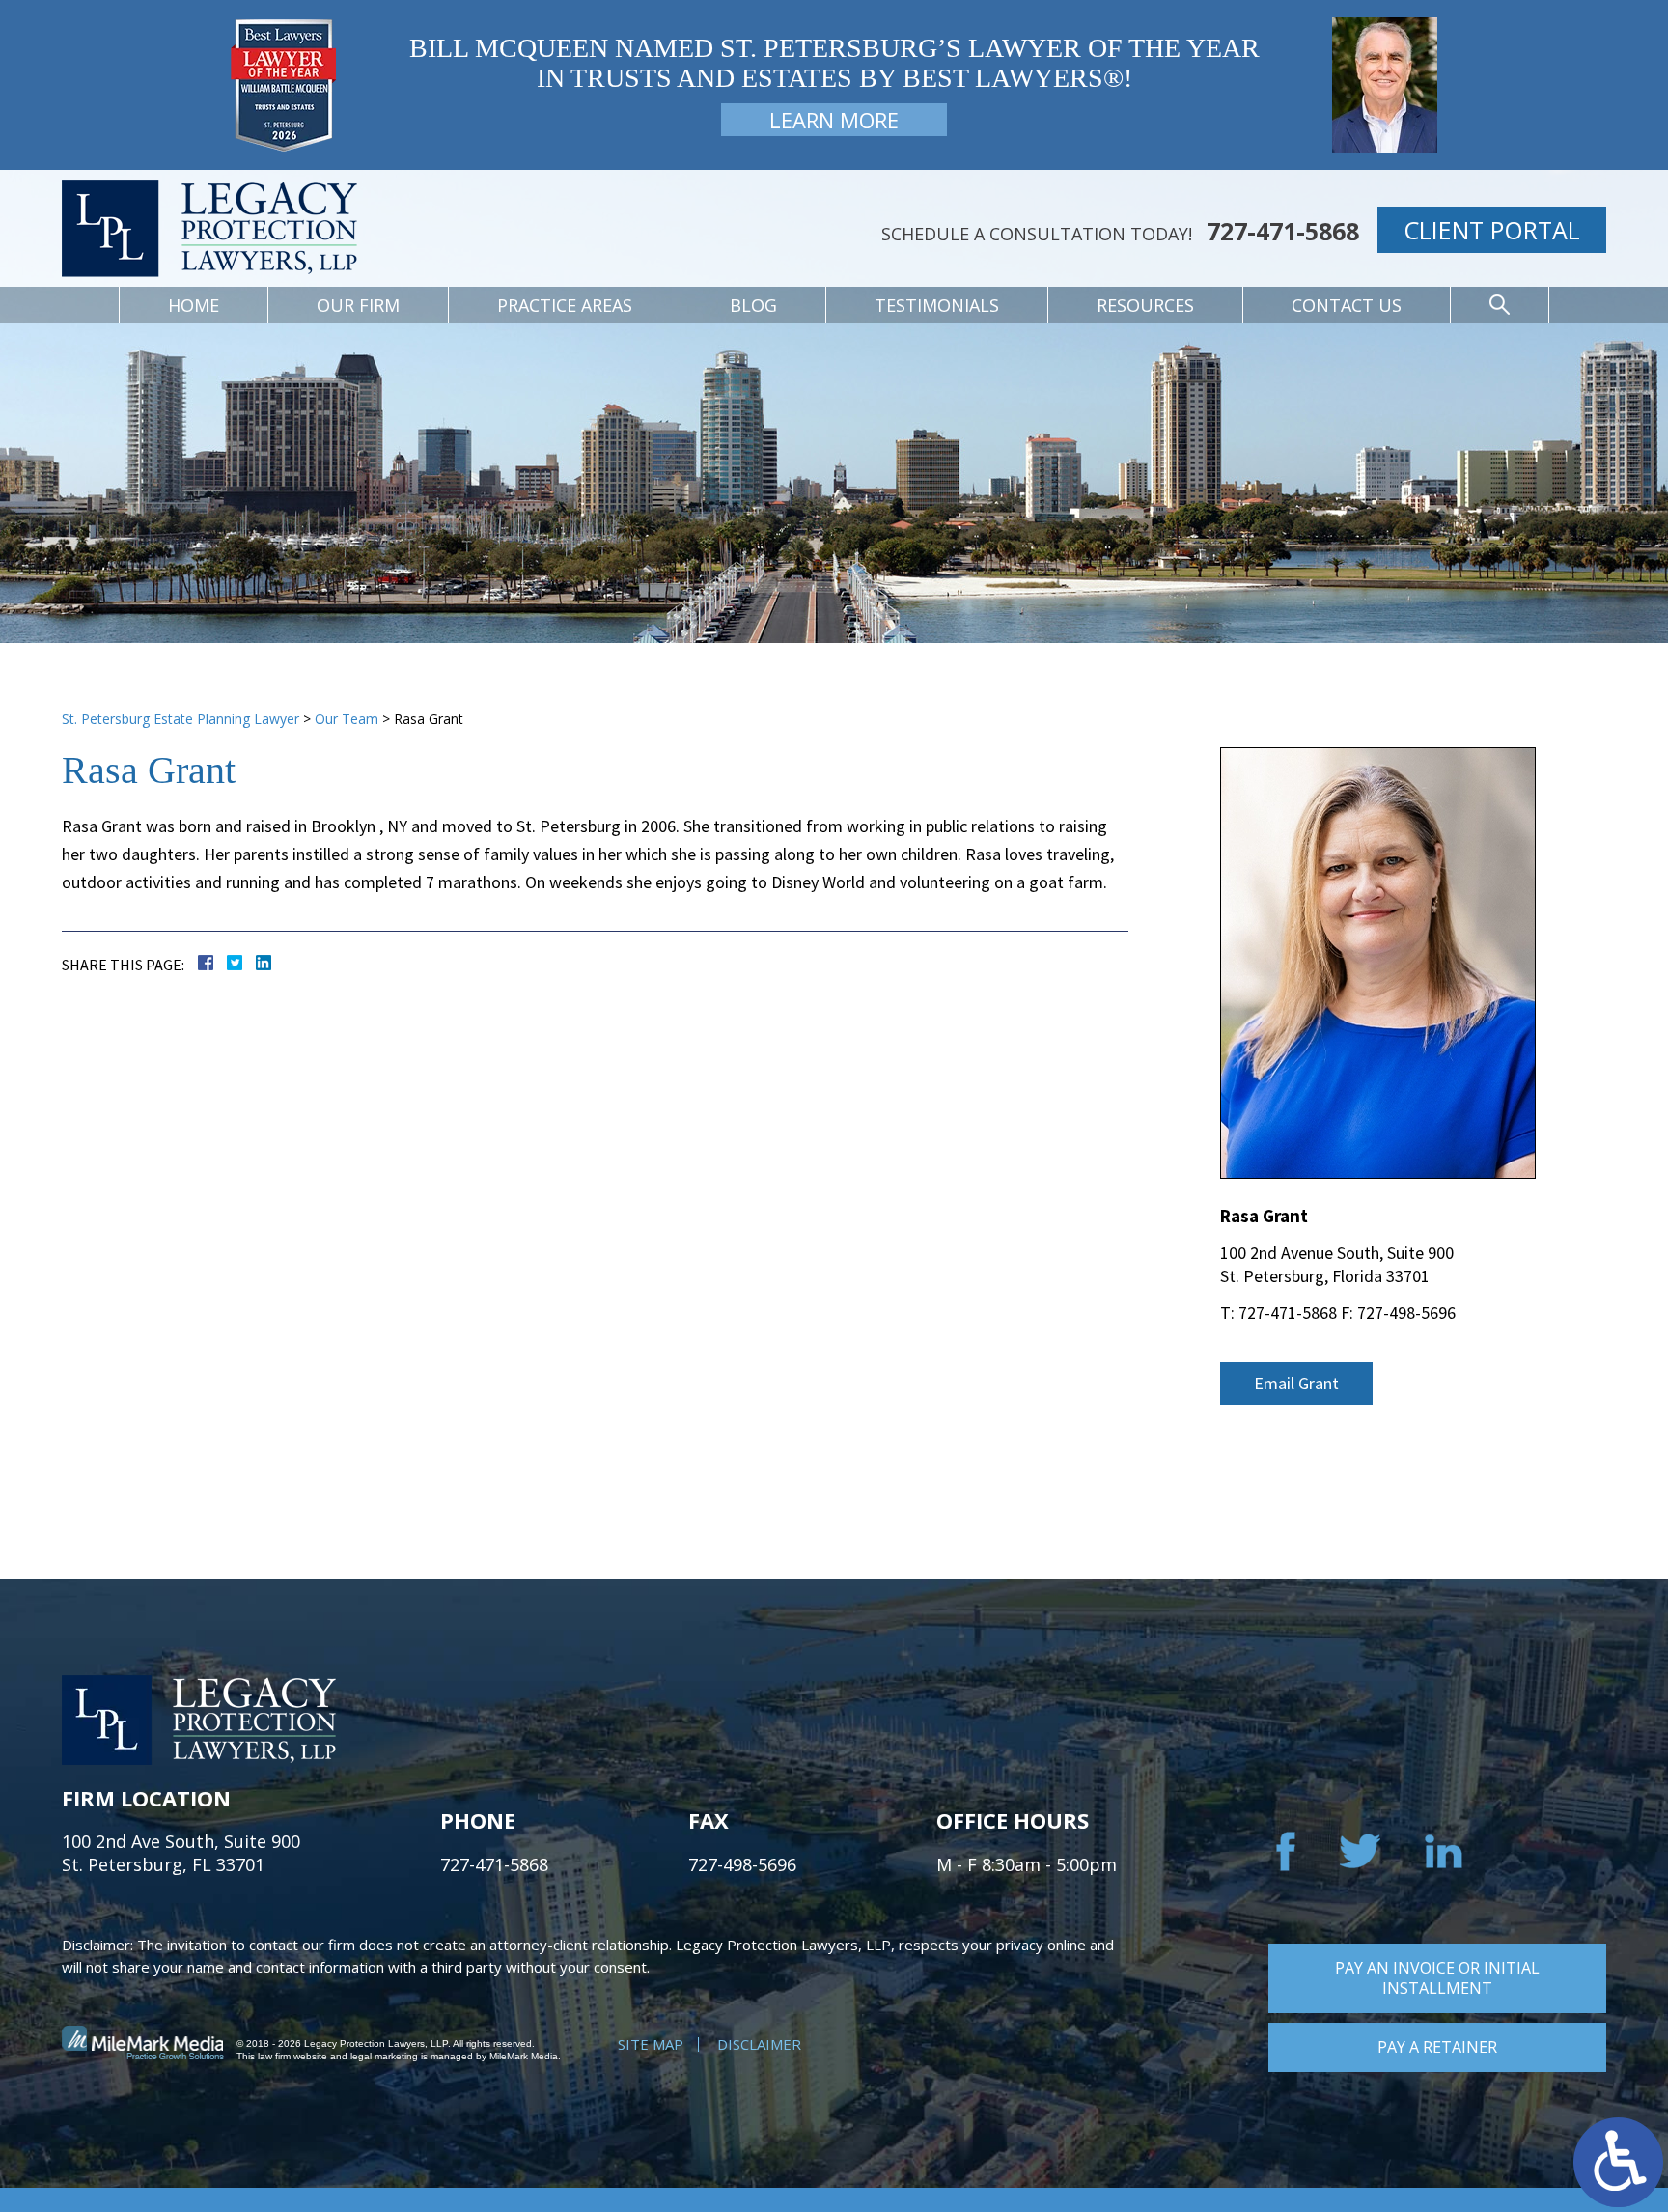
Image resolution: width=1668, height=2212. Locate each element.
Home (194, 305)
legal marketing (384, 2056)
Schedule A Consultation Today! (1037, 234)
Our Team (347, 719)
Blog (753, 305)
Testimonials (937, 305)
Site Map (651, 2044)
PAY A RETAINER (1437, 2047)
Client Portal (1492, 230)
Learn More (834, 120)
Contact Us (1347, 305)
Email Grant (1296, 1383)
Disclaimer (759, 2044)
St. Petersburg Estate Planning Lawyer (181, 719)
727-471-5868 (1283, 231)
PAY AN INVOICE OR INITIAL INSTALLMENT (1437, 1978)
